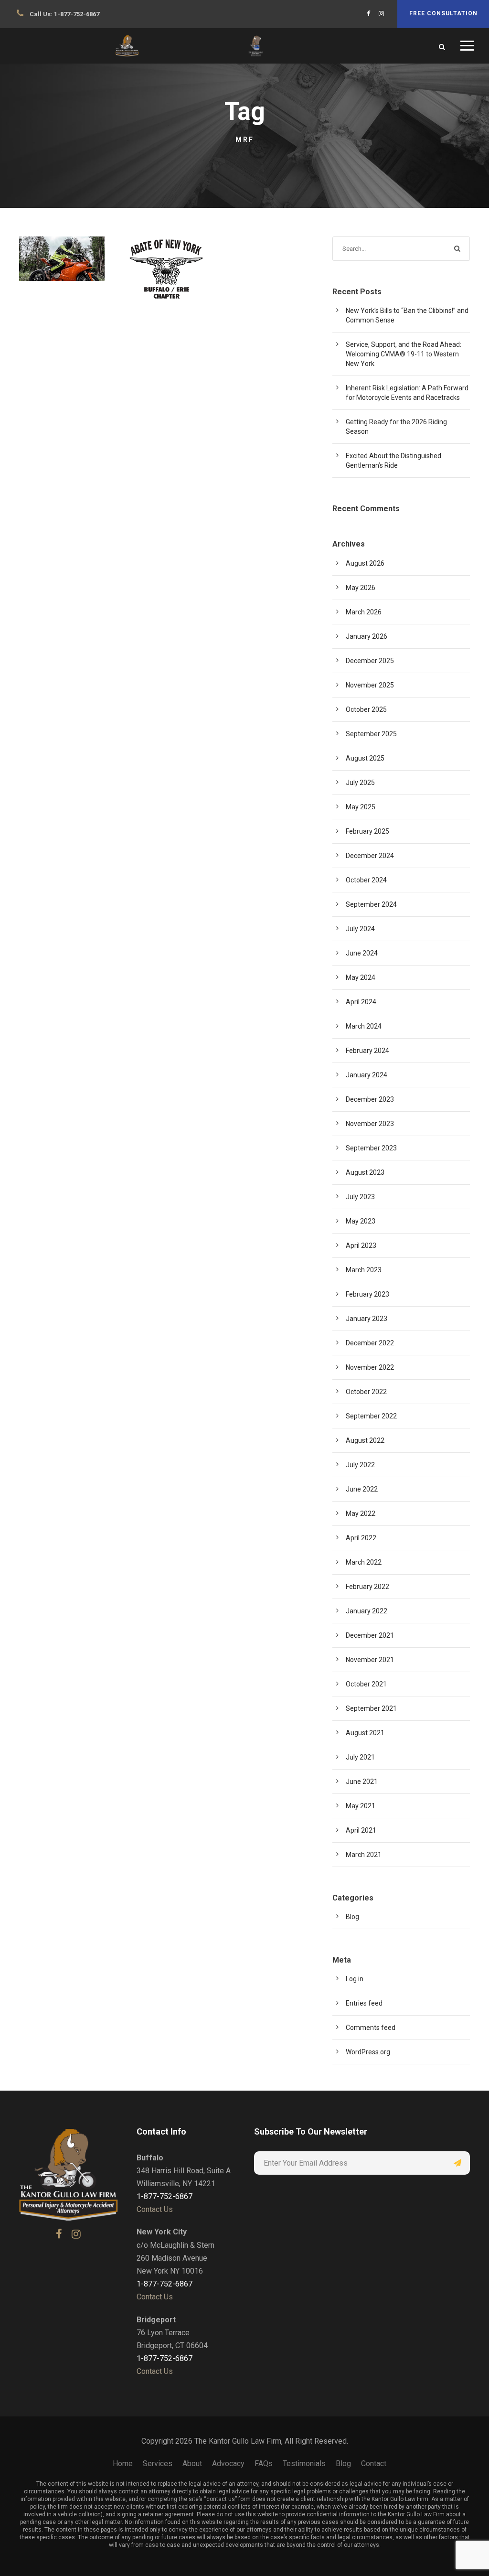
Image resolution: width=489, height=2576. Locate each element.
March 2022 (364, 1562)
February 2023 (367, 1294)
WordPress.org (368, 2052)
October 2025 (366, 709)
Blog (71, 251)
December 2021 (370, 1635)
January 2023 (367, 1319)
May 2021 (361, 1806)
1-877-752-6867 (77, 14)
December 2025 (370, 661)
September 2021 (371, 1708)
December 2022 (370, 1343)
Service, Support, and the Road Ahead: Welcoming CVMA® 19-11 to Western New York (404, 354)
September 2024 (371, 904)
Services (158, 2463)
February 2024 (367, 1051)
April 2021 (361, 1830)
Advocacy (228, 2463)
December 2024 (370, 856)
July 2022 (360, 1465)
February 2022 (367, 1587)
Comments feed (371, 2028)
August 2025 (365, 758)
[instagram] (381, 14)
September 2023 (371, 1148)
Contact (374, 2463)
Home (123, 2463)
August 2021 (365, 1733)
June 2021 (362, 1782)
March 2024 (364, 1026)
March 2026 (364, 612)
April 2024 (361, 1002)
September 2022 (371, 1416)
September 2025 (371, 734)
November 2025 (370, 685)
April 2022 (361, 1538)
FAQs (264, 2463)
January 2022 (367, 1611)
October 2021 (366, 1684)
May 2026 (361, 588)
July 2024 (360, 929)
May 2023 (361, 1221)
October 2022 (366, 1392)
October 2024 (366, 880)
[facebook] (368, 14)
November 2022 (370, 1367)
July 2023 (360, 1197)
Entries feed (364, 2003)
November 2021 (370, 1660)
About (192, 2463)
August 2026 (365, 563)
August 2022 (365, 1440)
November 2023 (370, 1124)
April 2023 (361, 1245)
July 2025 (360, 783)
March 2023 (364, 1270)
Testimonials (304, 2463)
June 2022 (362, 1489)
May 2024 (361, 977)
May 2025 (361, 807)
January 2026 (367, 636)
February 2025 (367, 831)
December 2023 (370, 1099)
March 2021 (364, 1855)
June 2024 (362, 953)
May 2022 (361, 1513)
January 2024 (367, 1075)
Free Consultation (443, 13)
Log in (355, 1979)
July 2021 (360, 1757)
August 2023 (365, 1172)
